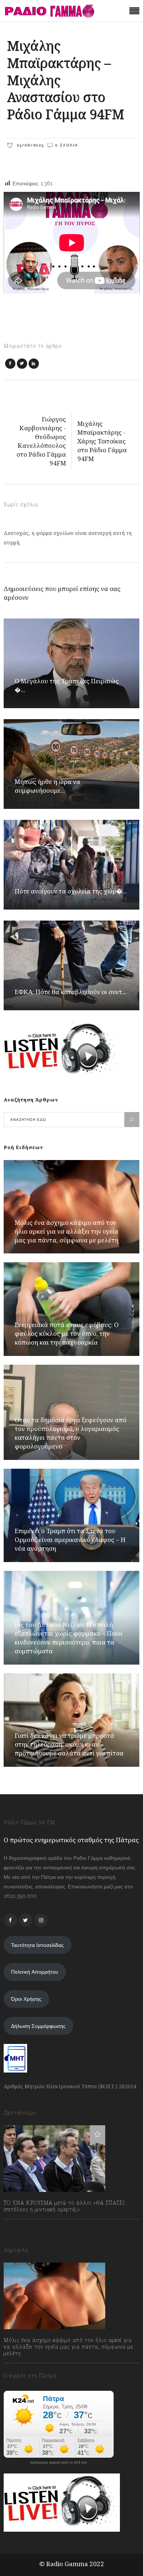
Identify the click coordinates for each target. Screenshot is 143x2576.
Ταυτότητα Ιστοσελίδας (37, 1945)
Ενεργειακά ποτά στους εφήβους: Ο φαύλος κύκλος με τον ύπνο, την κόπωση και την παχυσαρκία (67, 1333)
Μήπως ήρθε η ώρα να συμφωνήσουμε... (47, 786)
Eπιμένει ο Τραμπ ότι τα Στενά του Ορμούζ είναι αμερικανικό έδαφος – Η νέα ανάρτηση (70, 1540)
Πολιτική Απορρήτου (35, 1972)
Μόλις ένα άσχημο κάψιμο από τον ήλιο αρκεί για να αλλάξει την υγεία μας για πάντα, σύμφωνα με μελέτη (67, 1231)
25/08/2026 (25, 2369)
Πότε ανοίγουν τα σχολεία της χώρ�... (71, 891)
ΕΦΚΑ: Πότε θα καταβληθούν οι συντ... (71, 992)
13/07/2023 (24, 2225)
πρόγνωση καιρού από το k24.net (58, 2462)
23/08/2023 (29, 145)
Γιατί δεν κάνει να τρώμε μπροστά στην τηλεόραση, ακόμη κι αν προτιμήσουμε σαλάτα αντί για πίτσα (69, 1744)
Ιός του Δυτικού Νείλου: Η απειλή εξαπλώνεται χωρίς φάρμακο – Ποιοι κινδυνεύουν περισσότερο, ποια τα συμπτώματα (69, 1638)
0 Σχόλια (67, 145)
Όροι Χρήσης (26, 1999)
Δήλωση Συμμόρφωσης (38, 2026)
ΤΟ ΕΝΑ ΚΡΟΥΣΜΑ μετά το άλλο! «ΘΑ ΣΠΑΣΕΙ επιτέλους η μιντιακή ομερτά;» (64, 2206)
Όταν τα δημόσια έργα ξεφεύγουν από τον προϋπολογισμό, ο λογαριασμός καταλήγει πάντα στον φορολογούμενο (71, 1433)
